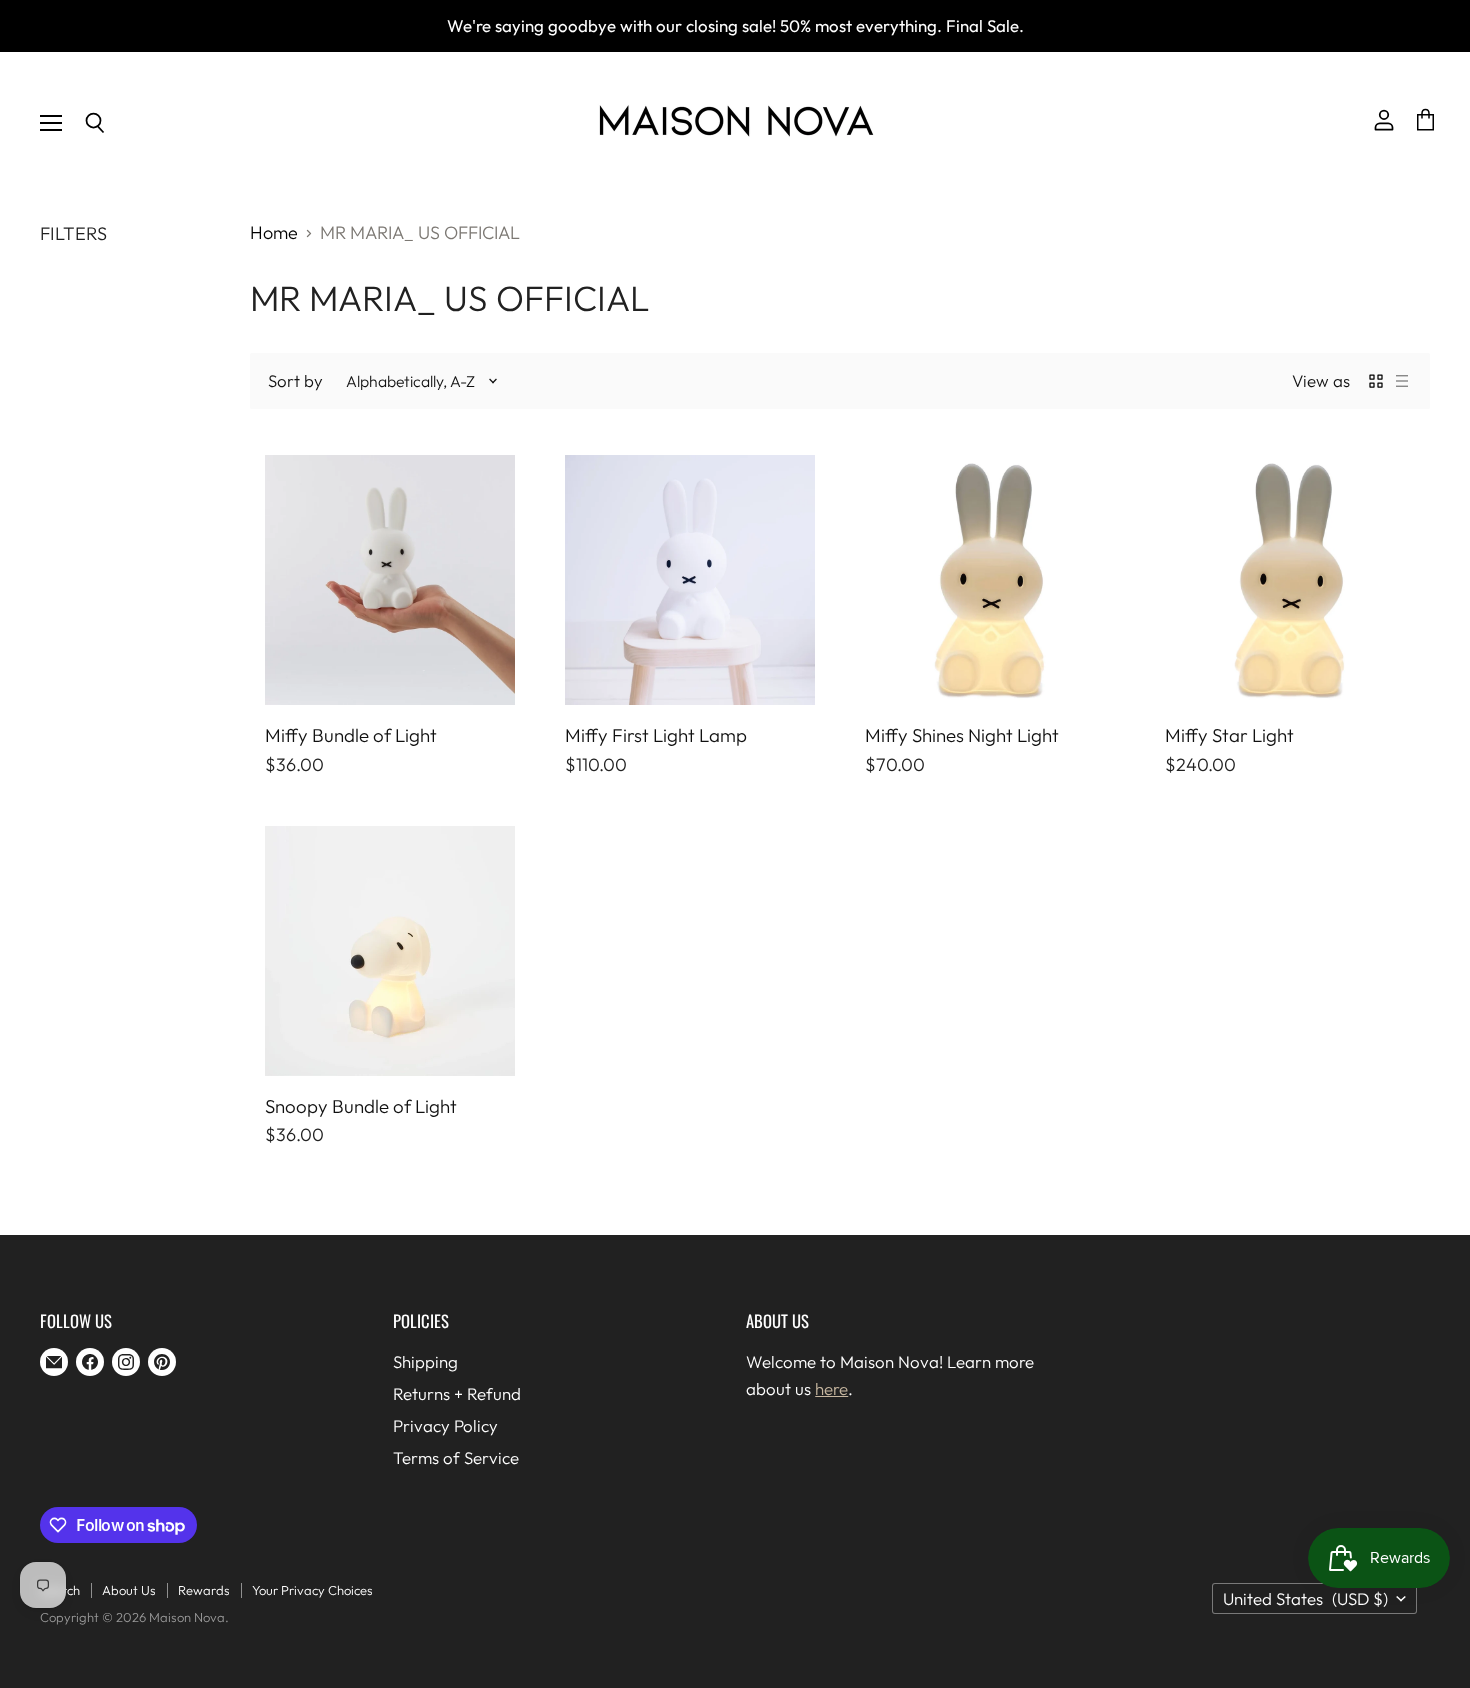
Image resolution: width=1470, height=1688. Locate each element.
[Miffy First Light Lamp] (690, 580)
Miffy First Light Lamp (656, 735)
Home (274, 233)
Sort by (295, 380)
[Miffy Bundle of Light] (390, 580)
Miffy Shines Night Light (962, 735)
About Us (129, 1590)
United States (1305, 1598)
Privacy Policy (445, 1425)
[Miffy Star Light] (1290, 580)
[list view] (1402, 381)
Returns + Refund (457, 1393)
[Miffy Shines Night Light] (990, 580)
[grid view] (1376, 381)
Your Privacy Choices (312, 1590)
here (831, 1388)
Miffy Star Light (1229, 735)
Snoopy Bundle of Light (361, 1106)
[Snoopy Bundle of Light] (390, 951)
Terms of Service (456, 1457)
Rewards (204, 1590)
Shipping (425, 1361)
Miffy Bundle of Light (351, 735)
